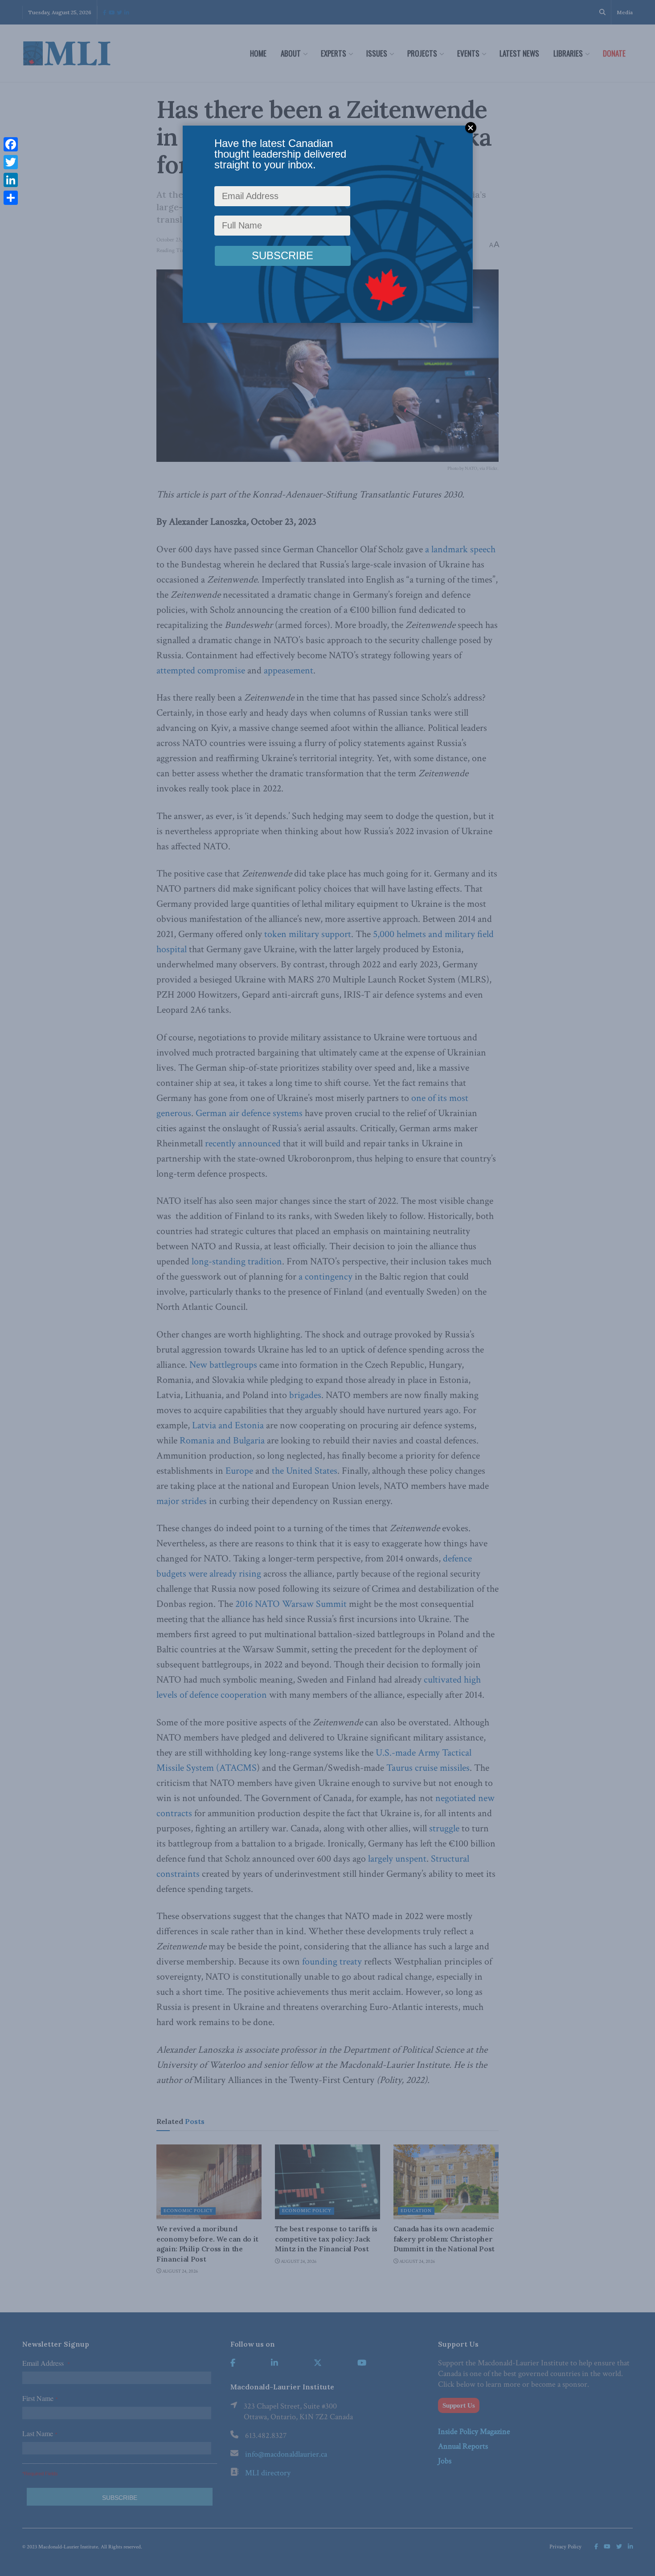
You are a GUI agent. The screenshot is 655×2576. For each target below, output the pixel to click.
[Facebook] (11, 144)
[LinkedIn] (11, 180)
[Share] (11, 198)
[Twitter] (11, 162)
